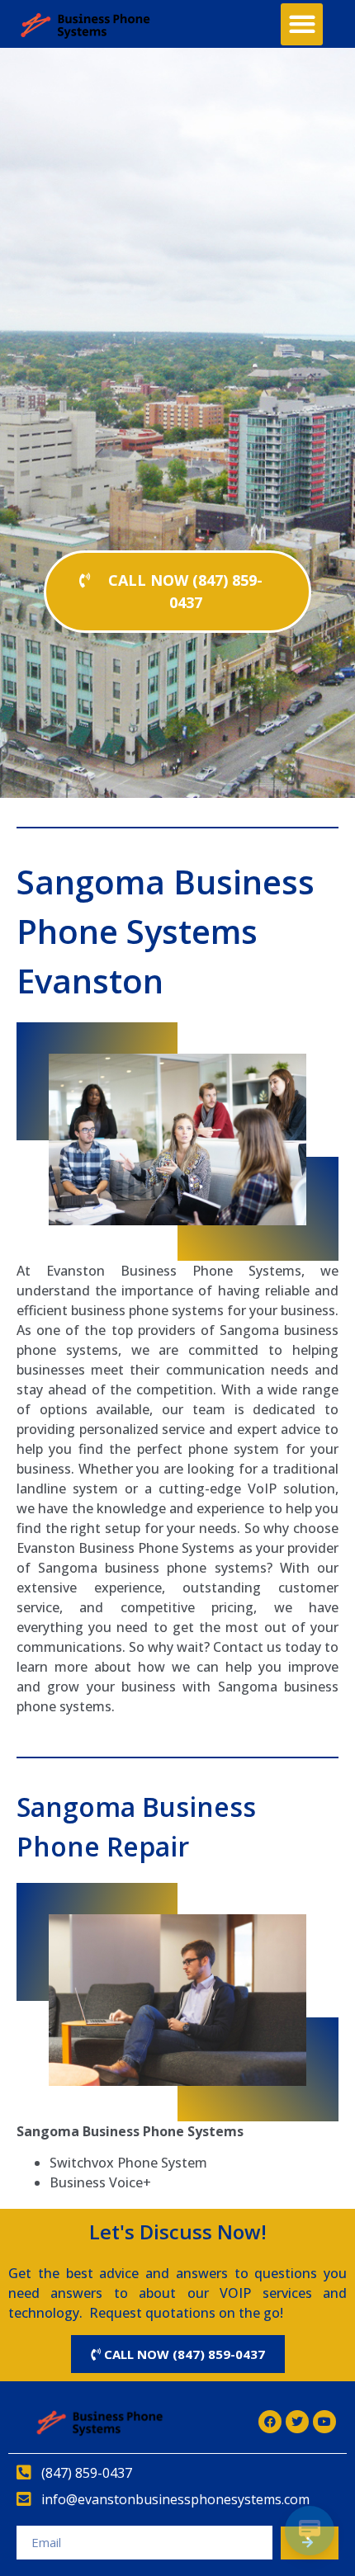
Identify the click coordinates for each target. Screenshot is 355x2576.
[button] (302, 24)
